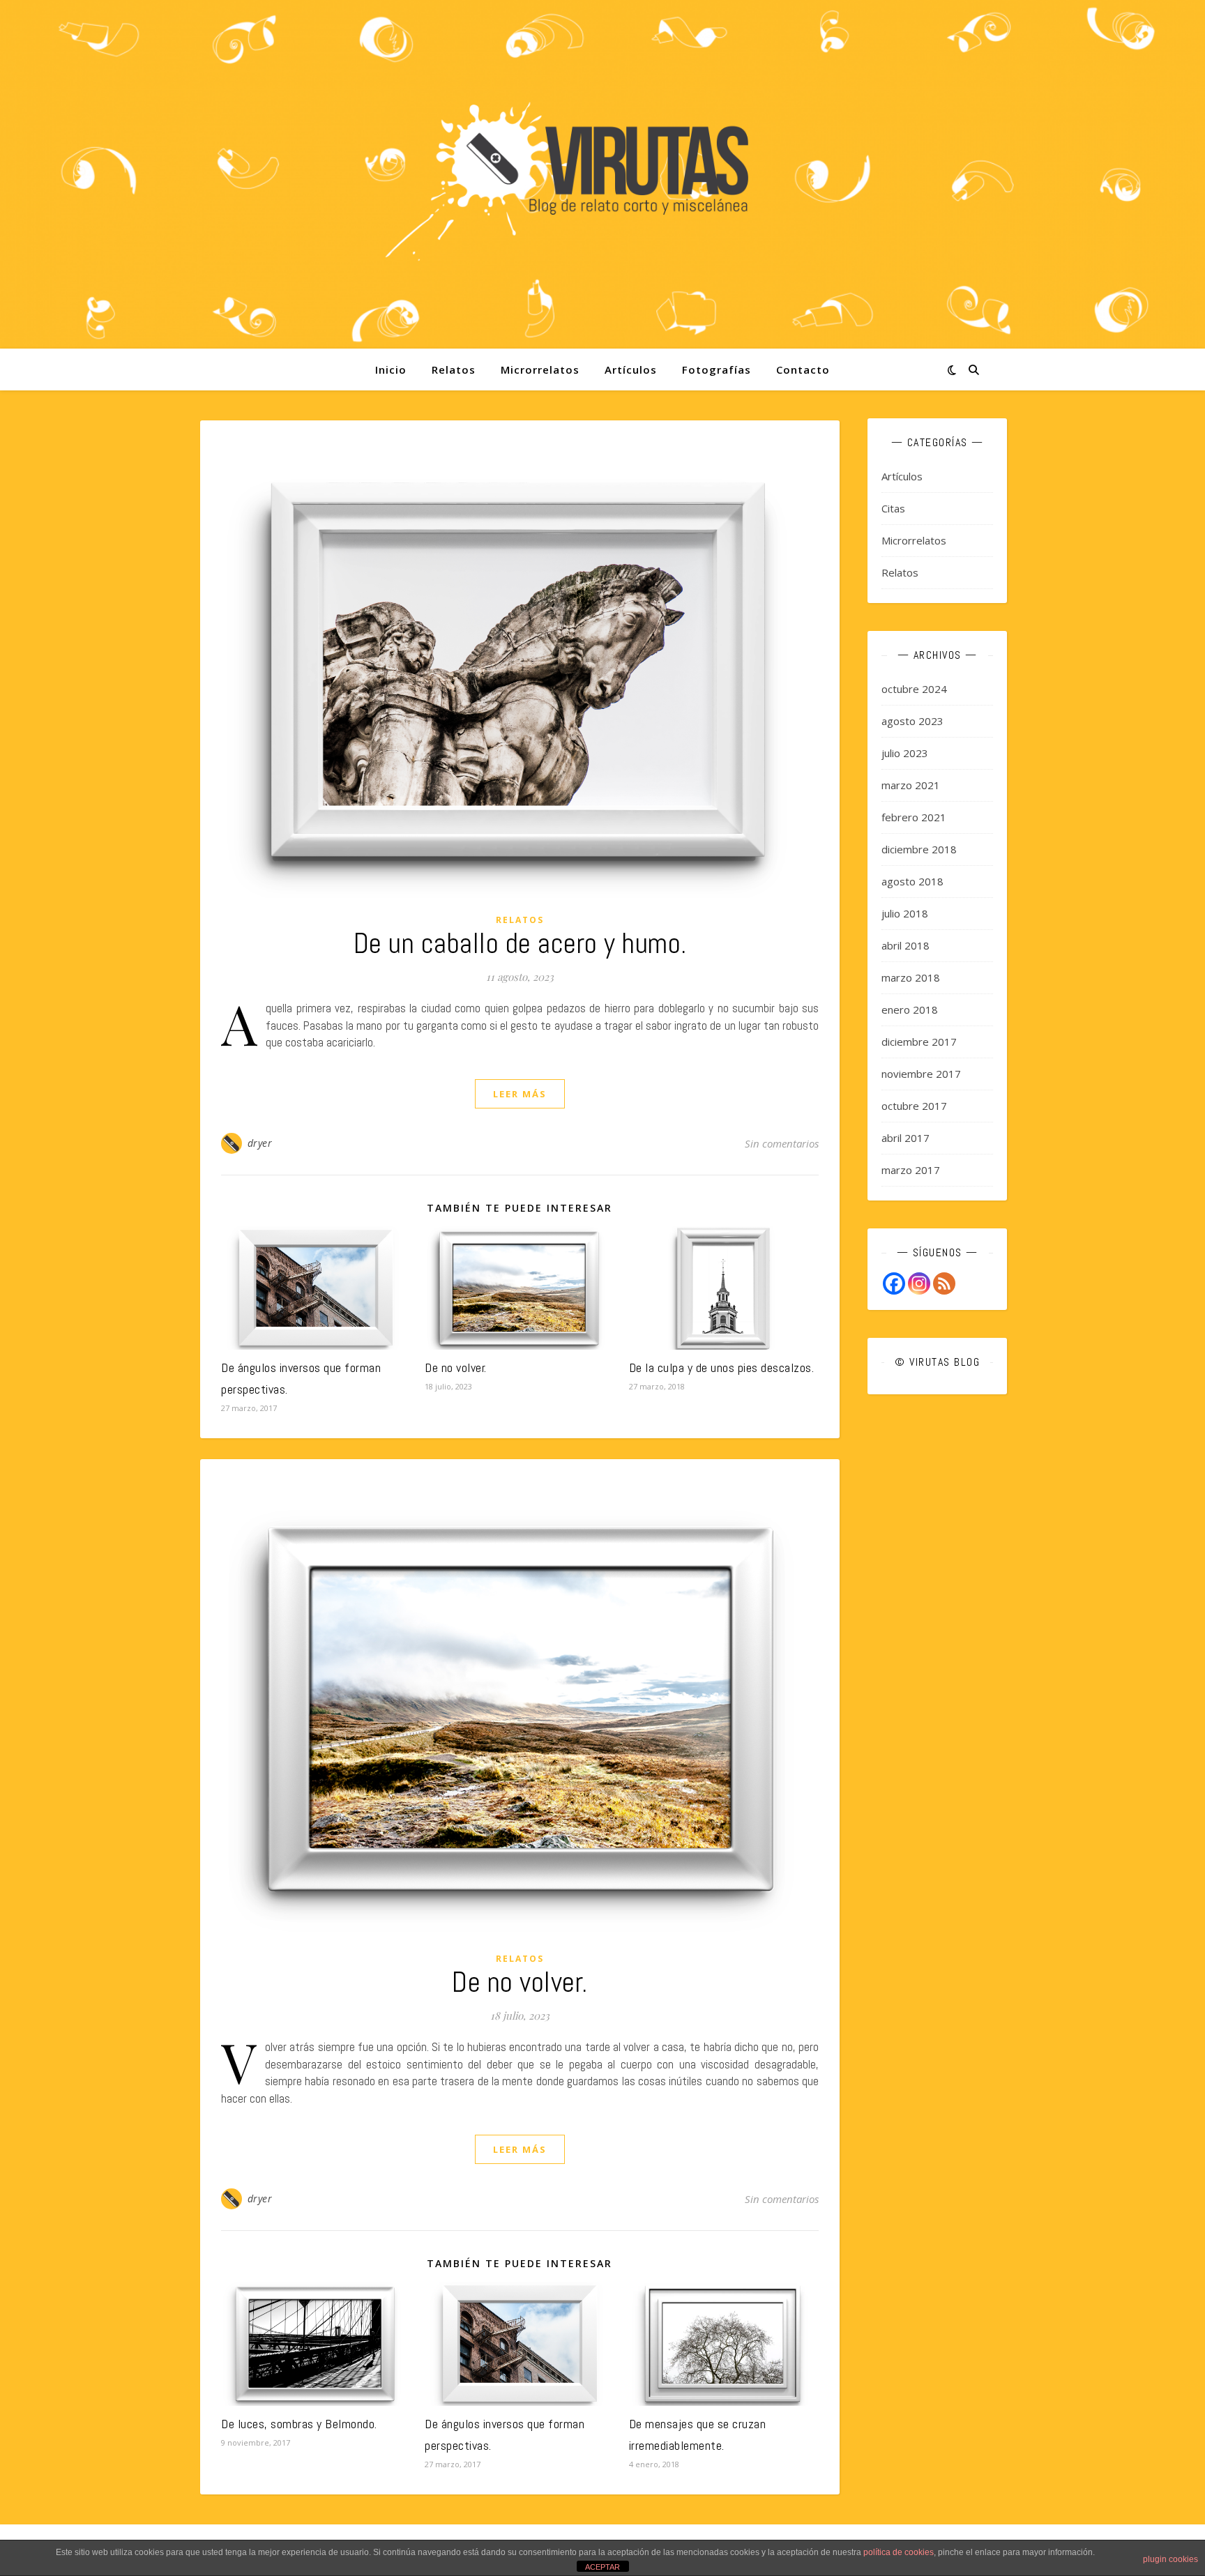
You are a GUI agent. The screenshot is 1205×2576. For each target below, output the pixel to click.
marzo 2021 (911, 785)
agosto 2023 (912, 721)
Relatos (454, 369)
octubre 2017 (914, 1106)
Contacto (803, 369)
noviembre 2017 (921, 1074)
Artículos (631, 369)
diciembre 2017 (919, 1042)
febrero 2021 (914, 817)
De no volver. (456, 1367)
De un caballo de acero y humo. (520, 944)
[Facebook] (894, 1283)
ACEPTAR (602, 2567)
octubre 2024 (914, 689)
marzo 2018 (911, 977)
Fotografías (717, 369)
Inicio (391, 369)
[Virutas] (602, 175)
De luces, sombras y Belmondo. (299, 2424)
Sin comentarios (782, 1143)
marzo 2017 (911, 1170)
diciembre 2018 (919, 849)
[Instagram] (919, 1283)
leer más (520, 1094)
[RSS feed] (944, 1283)
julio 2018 (905, 913)
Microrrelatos (540, 369)
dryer (260, 1143)
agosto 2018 (912, 881)
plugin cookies (1170, 2559)
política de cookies (899, 2552)
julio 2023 (905, 753)
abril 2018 (905, 945)
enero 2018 (910, 1009)
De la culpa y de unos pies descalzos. (722, 1367)
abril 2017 (905, 1138)
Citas (893, 508)
